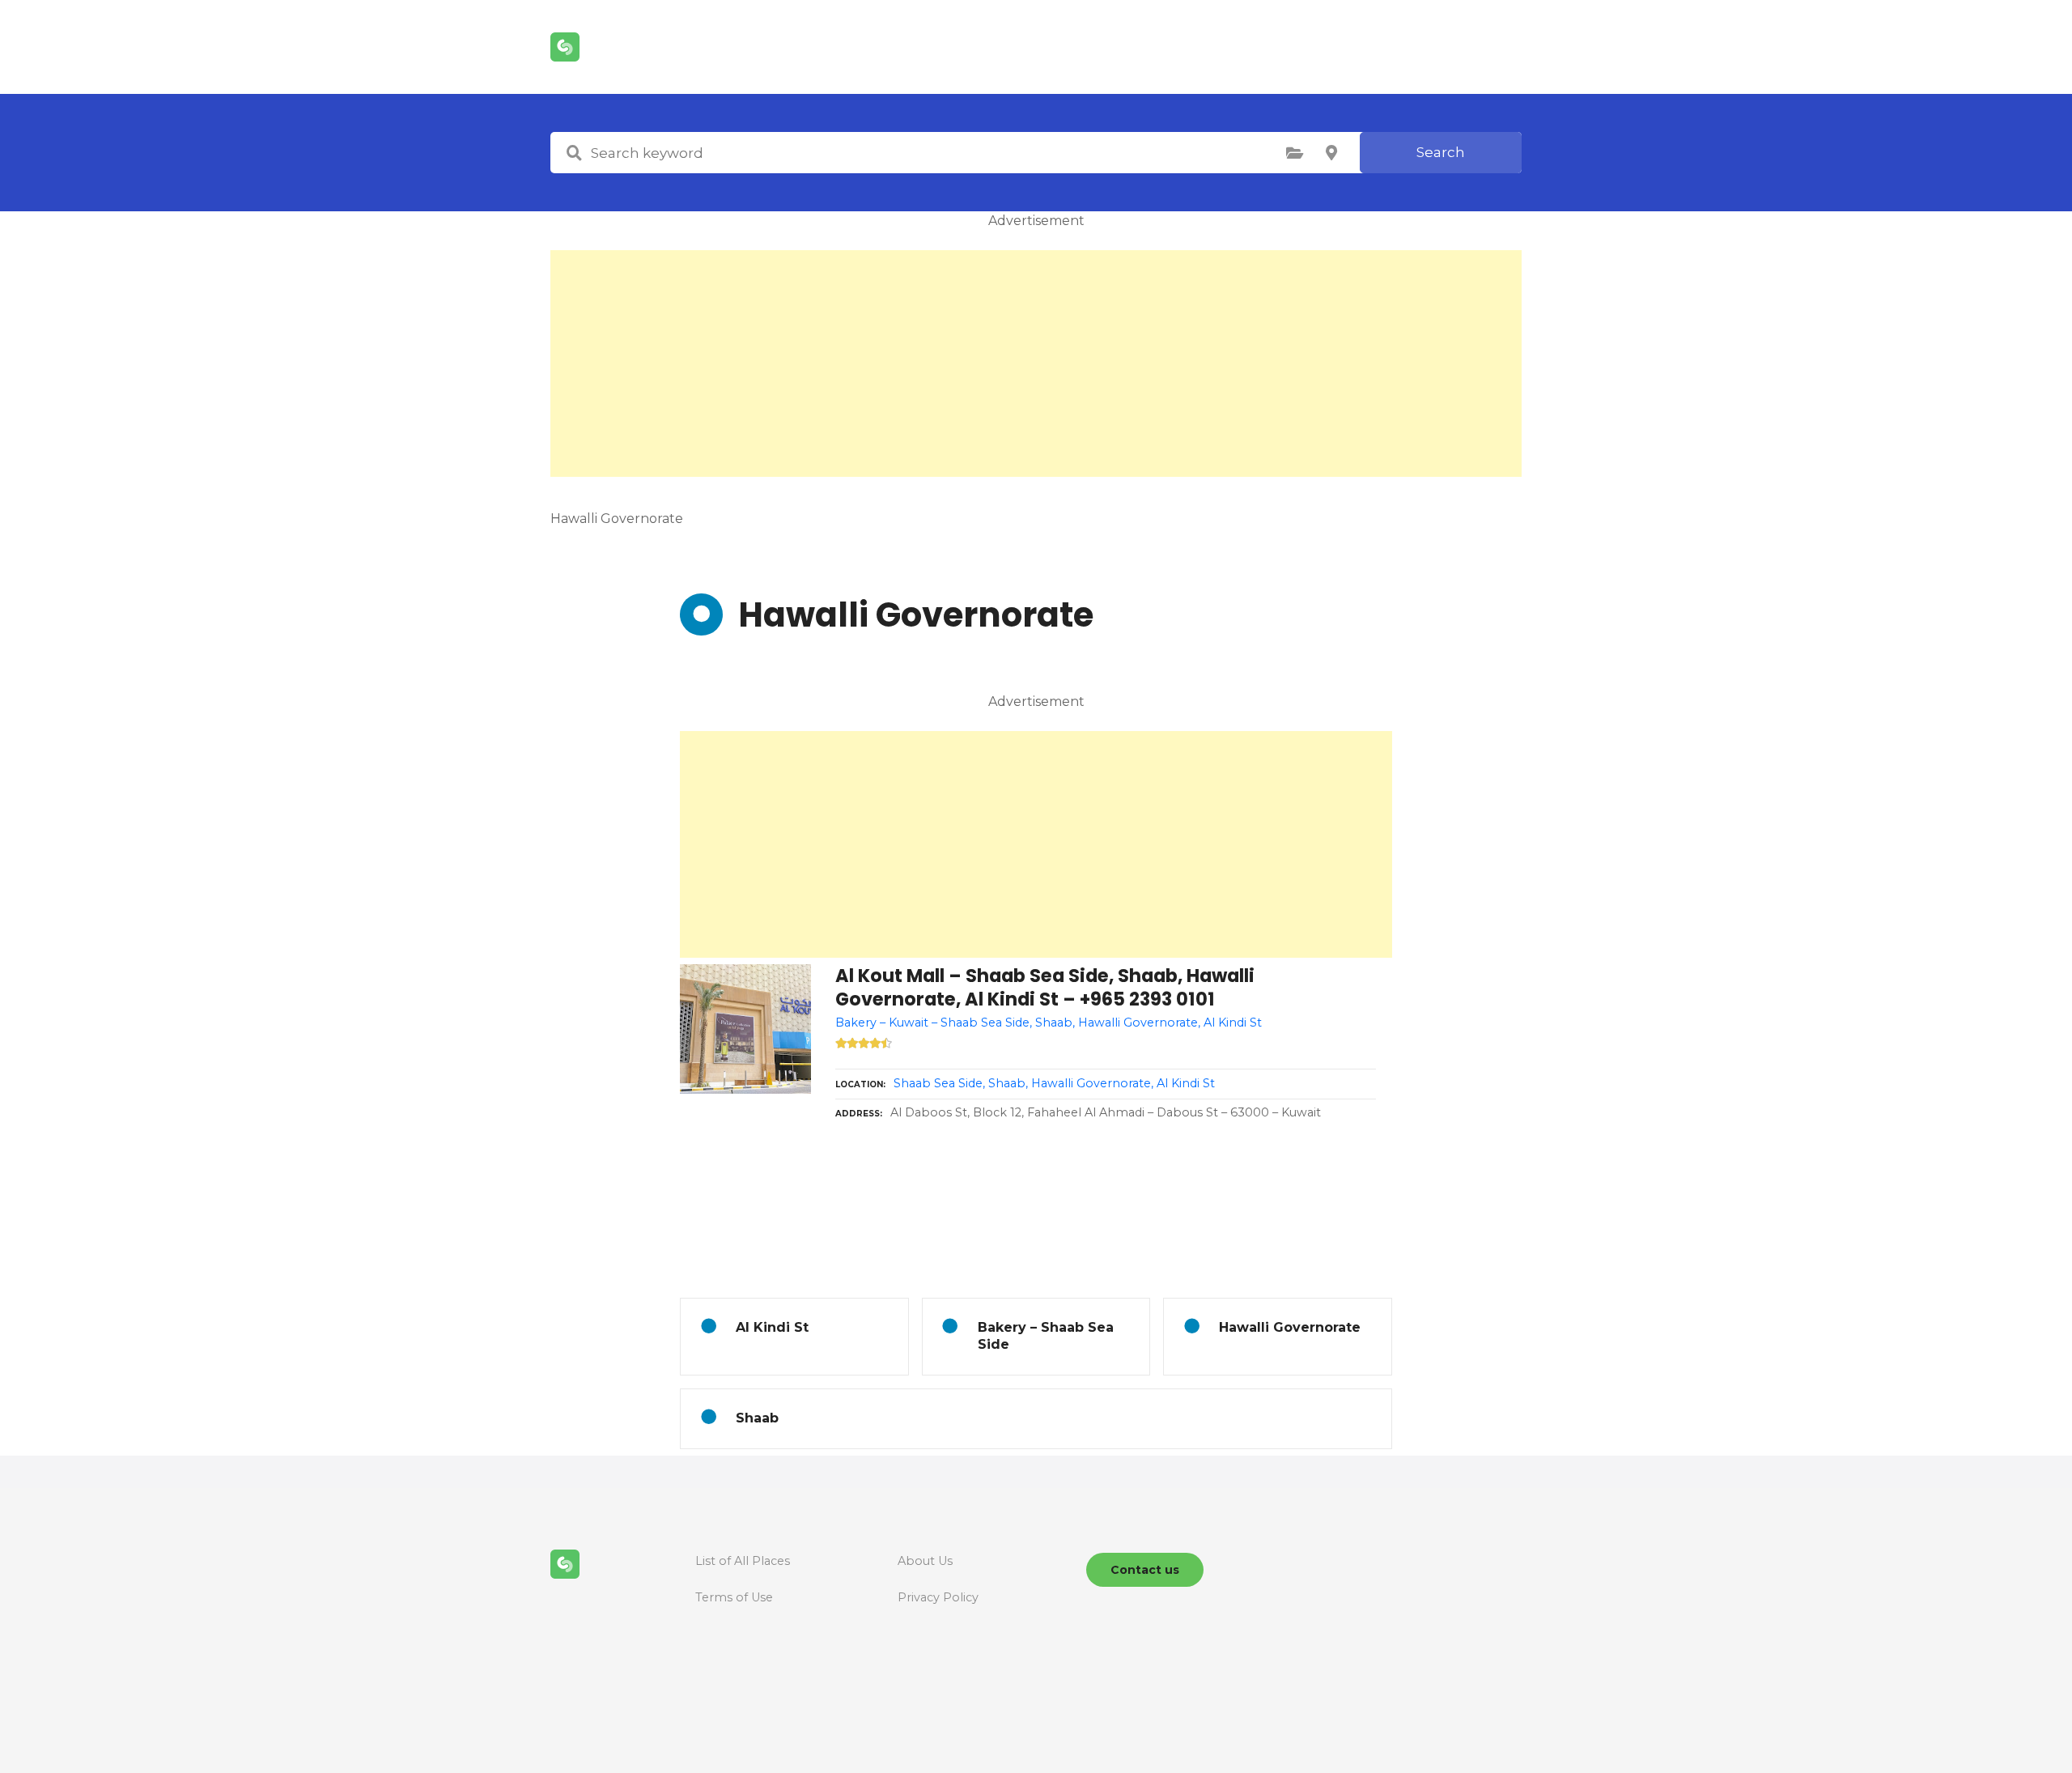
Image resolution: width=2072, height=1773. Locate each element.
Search (1441, 152)
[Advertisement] (1036, 364)
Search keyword (574, 153)
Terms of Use (734, 1597)
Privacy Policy (938, 1597)
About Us (925, 1561)
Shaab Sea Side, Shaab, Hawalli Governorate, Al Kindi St (1054, 1083)
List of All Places (743, 1561)
